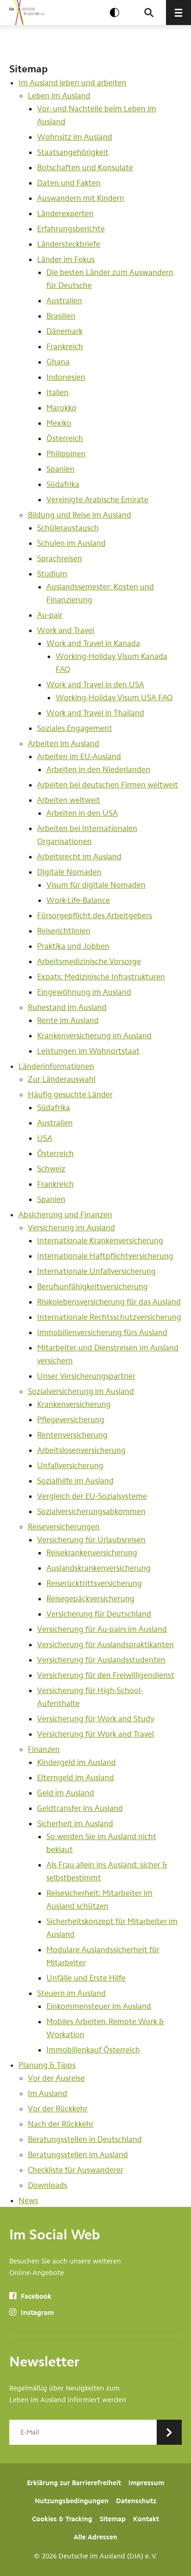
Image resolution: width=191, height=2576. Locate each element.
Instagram (36, 2313)
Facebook (35, 2296)
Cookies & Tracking (62, 2519)
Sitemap (113, 2519)
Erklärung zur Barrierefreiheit (74, 2483)
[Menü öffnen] (178, 13)
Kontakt (146, 2519)
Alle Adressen (95, 2537)
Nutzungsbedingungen (72, 2501)
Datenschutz (136, 2501)
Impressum (146, 2483)
